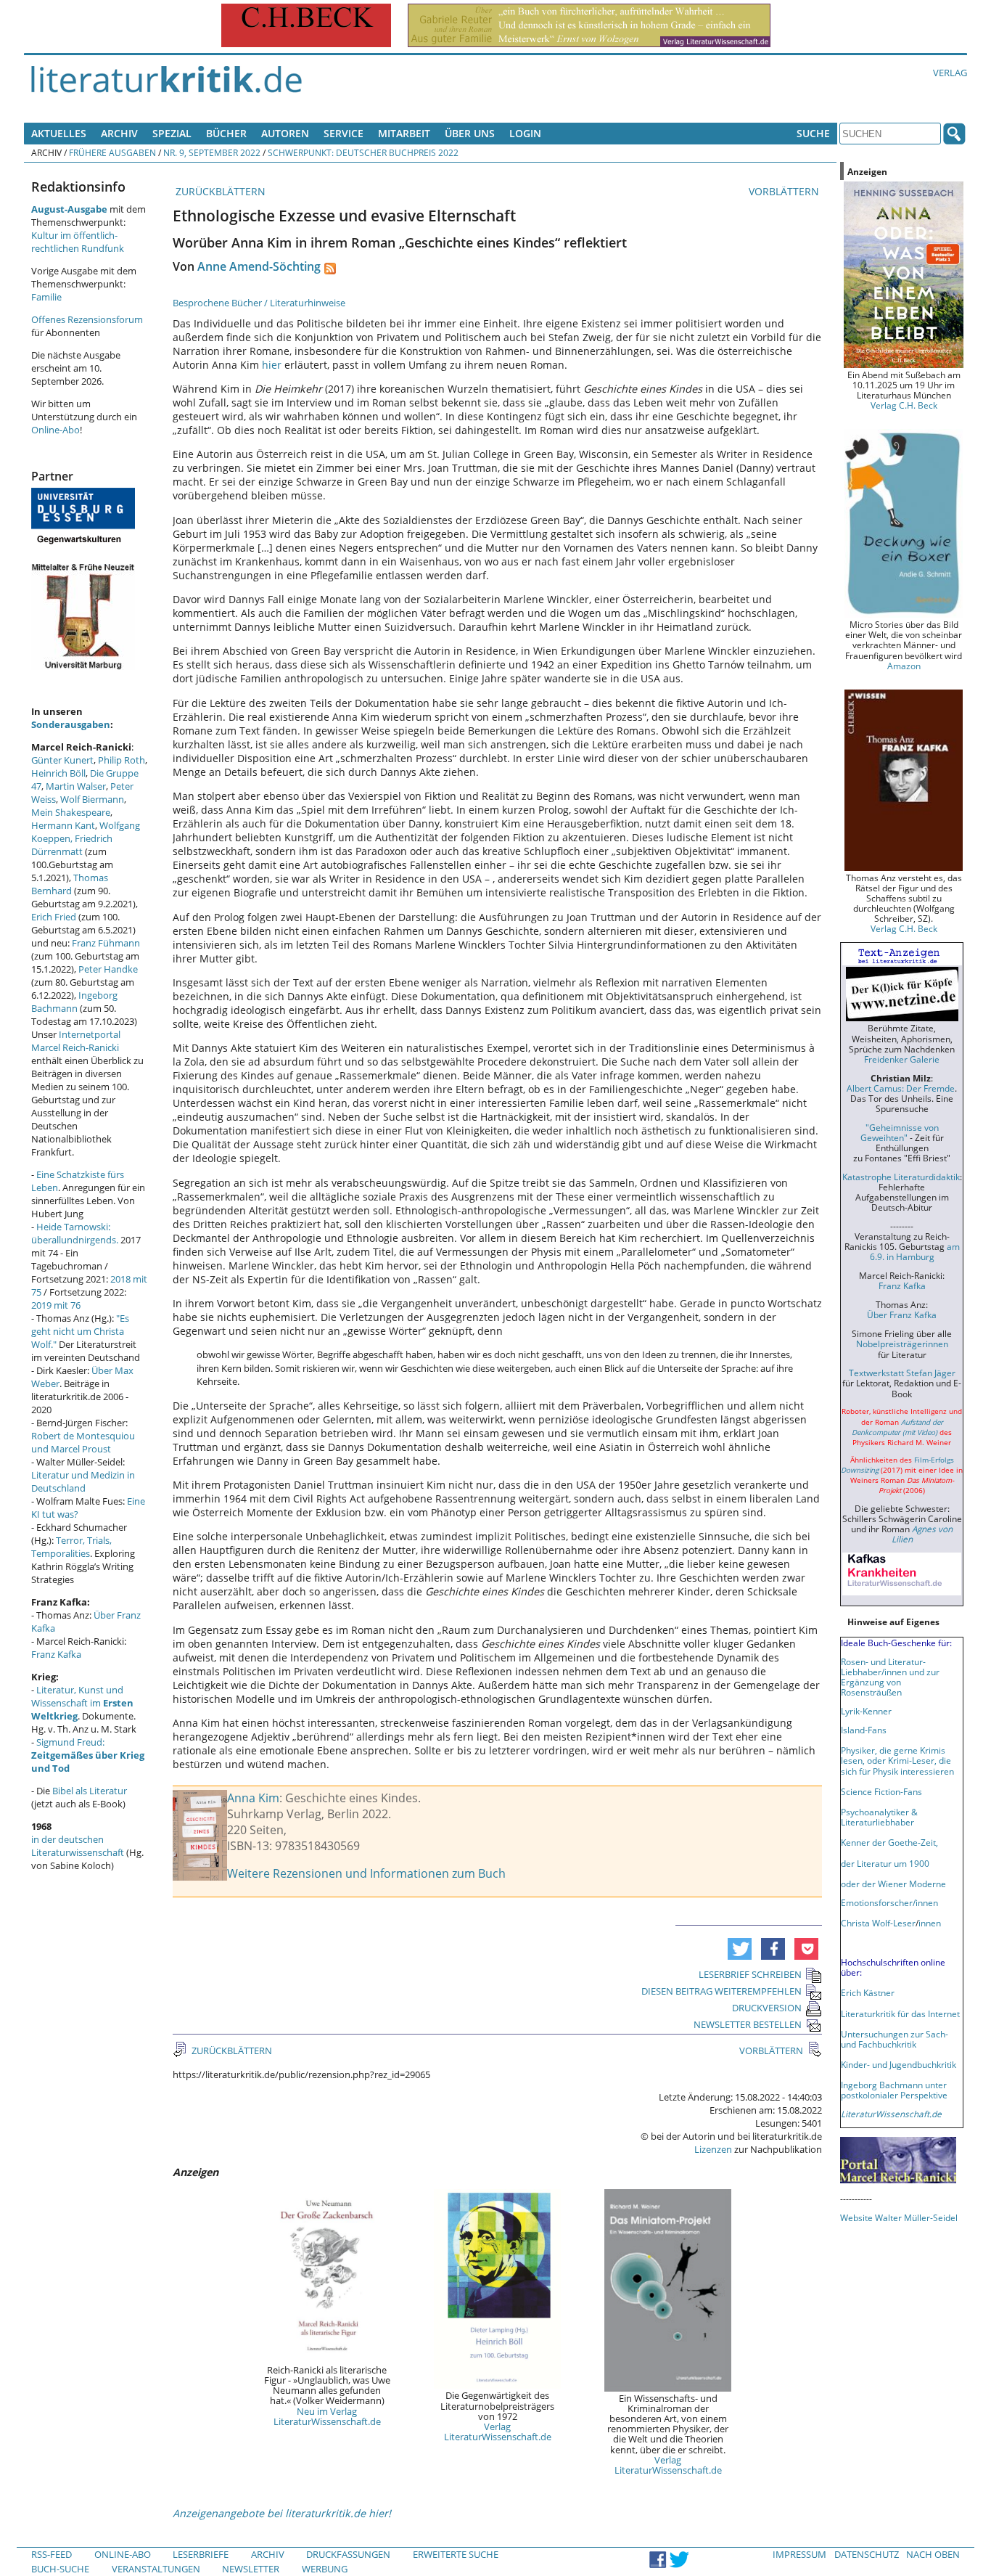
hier (272, 365)
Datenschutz (867, 2554)
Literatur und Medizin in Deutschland (83, 1481)
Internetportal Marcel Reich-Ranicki (76, 1041)
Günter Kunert (62, 760)
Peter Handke (108, 969)
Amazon (904, 666)
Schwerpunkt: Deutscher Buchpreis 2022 (363, 152)
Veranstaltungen (156, 2569)
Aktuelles (59, 133)
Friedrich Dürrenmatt (72, 845)
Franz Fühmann (106, 943)
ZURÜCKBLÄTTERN (219, 191)
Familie (46, 297)
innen (930, 1923)
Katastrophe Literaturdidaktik (901, 1177)
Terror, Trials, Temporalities (71, 1547)
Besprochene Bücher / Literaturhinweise (259, 303)
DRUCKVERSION (767, 2008)
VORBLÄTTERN (785, 191)
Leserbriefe (201, 2554)
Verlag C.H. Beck (904, 405)
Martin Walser (76, 786)
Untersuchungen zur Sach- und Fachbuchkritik (895, 2039)
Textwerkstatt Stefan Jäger (902, 1373)
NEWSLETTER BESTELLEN (748, 2024)
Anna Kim (253, 1798)
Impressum (799, 2554)
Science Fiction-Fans (881, 1791)
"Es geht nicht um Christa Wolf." (80, 1331)
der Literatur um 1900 (885, 1863)
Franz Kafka (56, 1654)
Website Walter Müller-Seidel (899, 2217)
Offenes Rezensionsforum (87, 319)
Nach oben (933, 2554)
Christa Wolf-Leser (878, 1923)
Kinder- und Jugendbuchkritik (899, 2064)
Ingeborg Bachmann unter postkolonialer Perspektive (894, 2090)
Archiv (119, 133)
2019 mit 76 (56, 1305)
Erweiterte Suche (456, 2554)
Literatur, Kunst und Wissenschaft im (82, 1703)
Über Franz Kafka (902, 1314)
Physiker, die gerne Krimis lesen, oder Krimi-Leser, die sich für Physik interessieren (897, 1760)
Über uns (470, 133)
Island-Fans (864, 1730)
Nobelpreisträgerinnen (902, 1344)
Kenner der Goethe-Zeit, (889, 1842)
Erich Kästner (868, 1992)
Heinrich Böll (58, 773)
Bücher (226, 133)
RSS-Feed (52, 2554)
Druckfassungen (348, 2554)
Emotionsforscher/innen (889, 1902)
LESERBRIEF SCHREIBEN (750, 1974)
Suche (813, 133)
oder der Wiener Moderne (893, 1884)
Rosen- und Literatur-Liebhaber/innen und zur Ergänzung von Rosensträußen (890, 1677)
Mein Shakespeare (71, 812)
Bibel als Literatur (90, 1791)
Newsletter (251, 2569)
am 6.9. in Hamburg (915, 1251)
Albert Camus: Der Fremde (901, 1088)
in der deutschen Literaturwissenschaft (78, 1846)
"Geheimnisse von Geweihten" (900, 1132)
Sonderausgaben (71, 724)
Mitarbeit (404, 133)
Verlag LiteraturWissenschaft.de (498, 2432)
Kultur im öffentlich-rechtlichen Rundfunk (78, 242)
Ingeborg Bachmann (74, 1002)
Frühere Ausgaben (112, 152)
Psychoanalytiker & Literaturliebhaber (879, 1817)
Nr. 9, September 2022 (212, 152)
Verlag (950, 73)
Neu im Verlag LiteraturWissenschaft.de (327, 2416)
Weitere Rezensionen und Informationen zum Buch (366, 1873)
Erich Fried (54, 917)
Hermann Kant (63, 825)
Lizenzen (713, 2149)
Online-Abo (55, 430)
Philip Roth (122, 760)
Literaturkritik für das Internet (900, 2013)
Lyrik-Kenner (866, 1711)
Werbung (325, 2569)
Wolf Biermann (92, 799)
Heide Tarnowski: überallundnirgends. (75, 1233)
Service (344, 133)
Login (525, 133)
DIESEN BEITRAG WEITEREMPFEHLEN (721, 1991)
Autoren (285, 133)
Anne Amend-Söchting (259, 266)
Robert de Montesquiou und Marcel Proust (83, 1442)
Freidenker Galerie (902, 1059)
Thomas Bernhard (70, 884)
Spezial (172, 133)
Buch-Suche (60, 2569)
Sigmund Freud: (88, 1755)
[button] (740, 1949)
